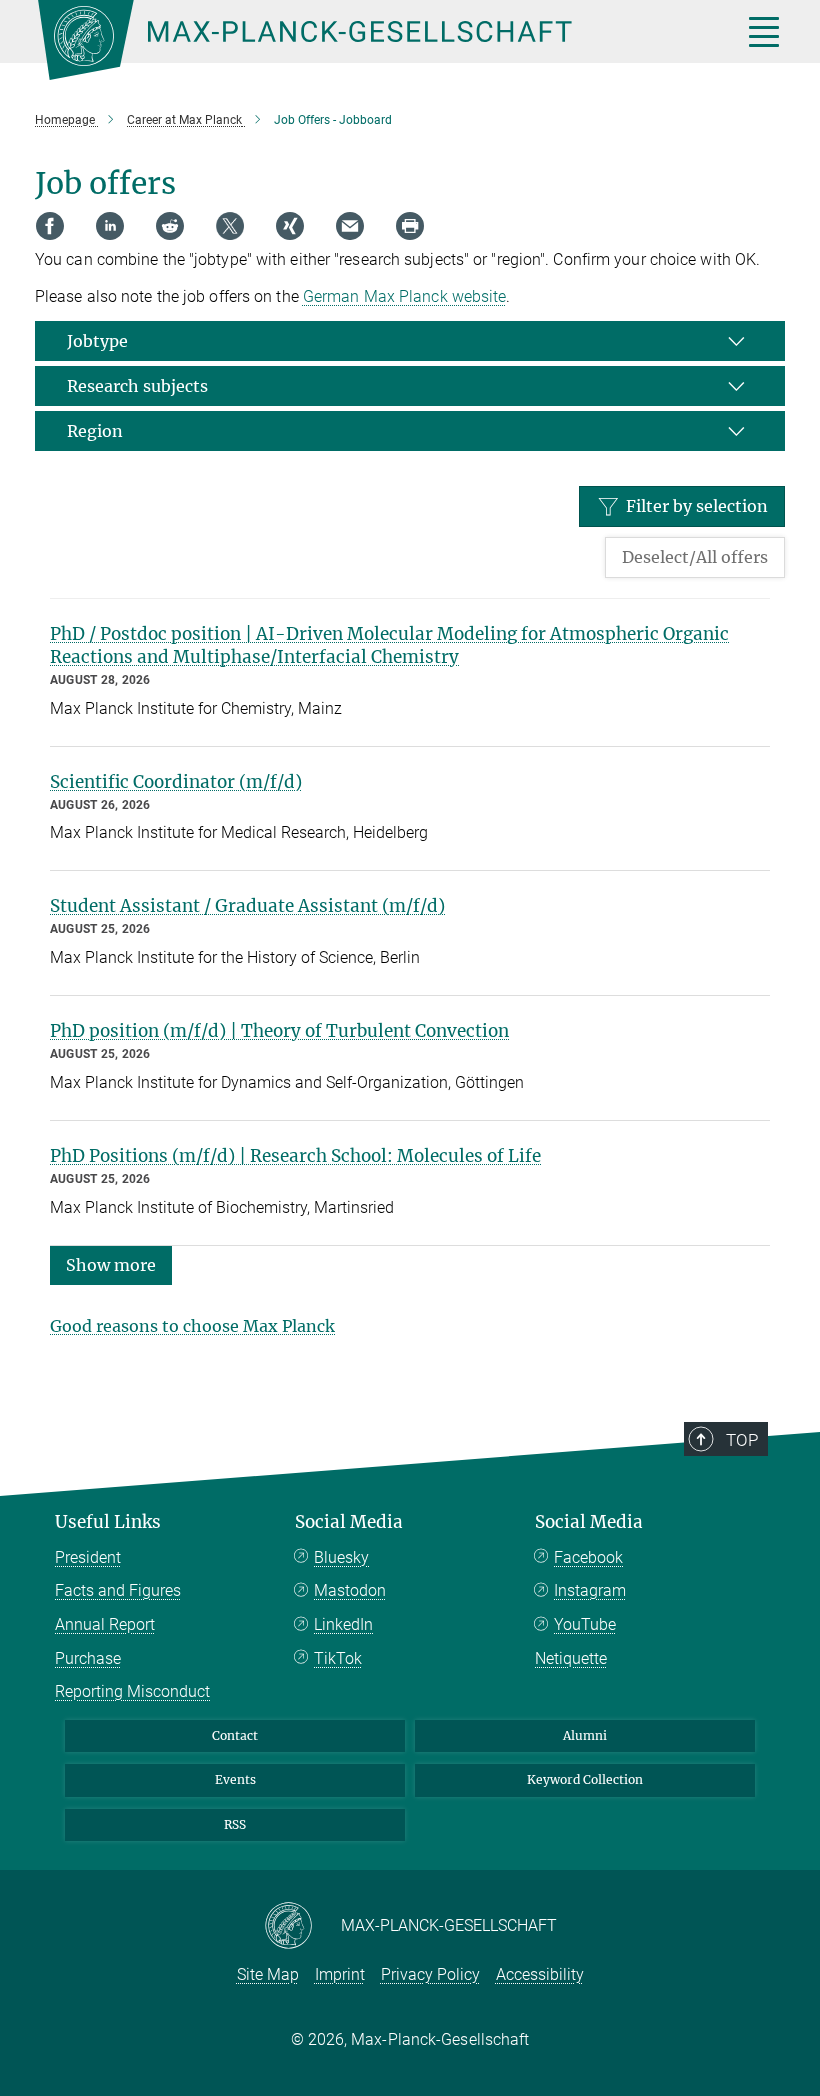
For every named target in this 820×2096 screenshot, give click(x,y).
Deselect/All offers (695, 557)
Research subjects (137, 386)
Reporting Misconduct (132, 1691)
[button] (111, 1264)
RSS (235, 1824)
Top (742, 1440)
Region (95, 431)
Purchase (88, 1658)
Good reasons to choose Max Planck (192, 1326)
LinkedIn (343, 1624)
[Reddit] (170, 226)
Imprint (340, 1974)
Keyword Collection (585, 1779)
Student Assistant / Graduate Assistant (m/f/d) (247, 906)
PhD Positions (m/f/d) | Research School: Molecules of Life (295, 1156)
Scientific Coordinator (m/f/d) (176, 782)
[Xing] (290, 226)
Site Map (268, 1974)
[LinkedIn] (110, 226)
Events (235, 1779)
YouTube (585, 1624)
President (88, 1557)
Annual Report (105, 1624)
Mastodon (350, 1590)
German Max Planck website (405, 296)
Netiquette (571, 1658)
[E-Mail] (350, 226)
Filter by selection (697, 506)
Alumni (585, 1735)
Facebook (588, 1557)
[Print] (410, 226)
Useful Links (108, 1522)
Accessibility (540, 1974)
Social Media (349, 1522)
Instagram (590, 1590)
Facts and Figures (118, 1590)
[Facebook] (50, 226)
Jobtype (97, 341)
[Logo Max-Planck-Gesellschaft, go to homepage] (365, 40)
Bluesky (341, 1557)
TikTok (338, 1658)
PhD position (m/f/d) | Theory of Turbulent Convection (279, 1031)
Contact (235, 1735)
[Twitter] (230, 226)
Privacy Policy (430, 1974)
